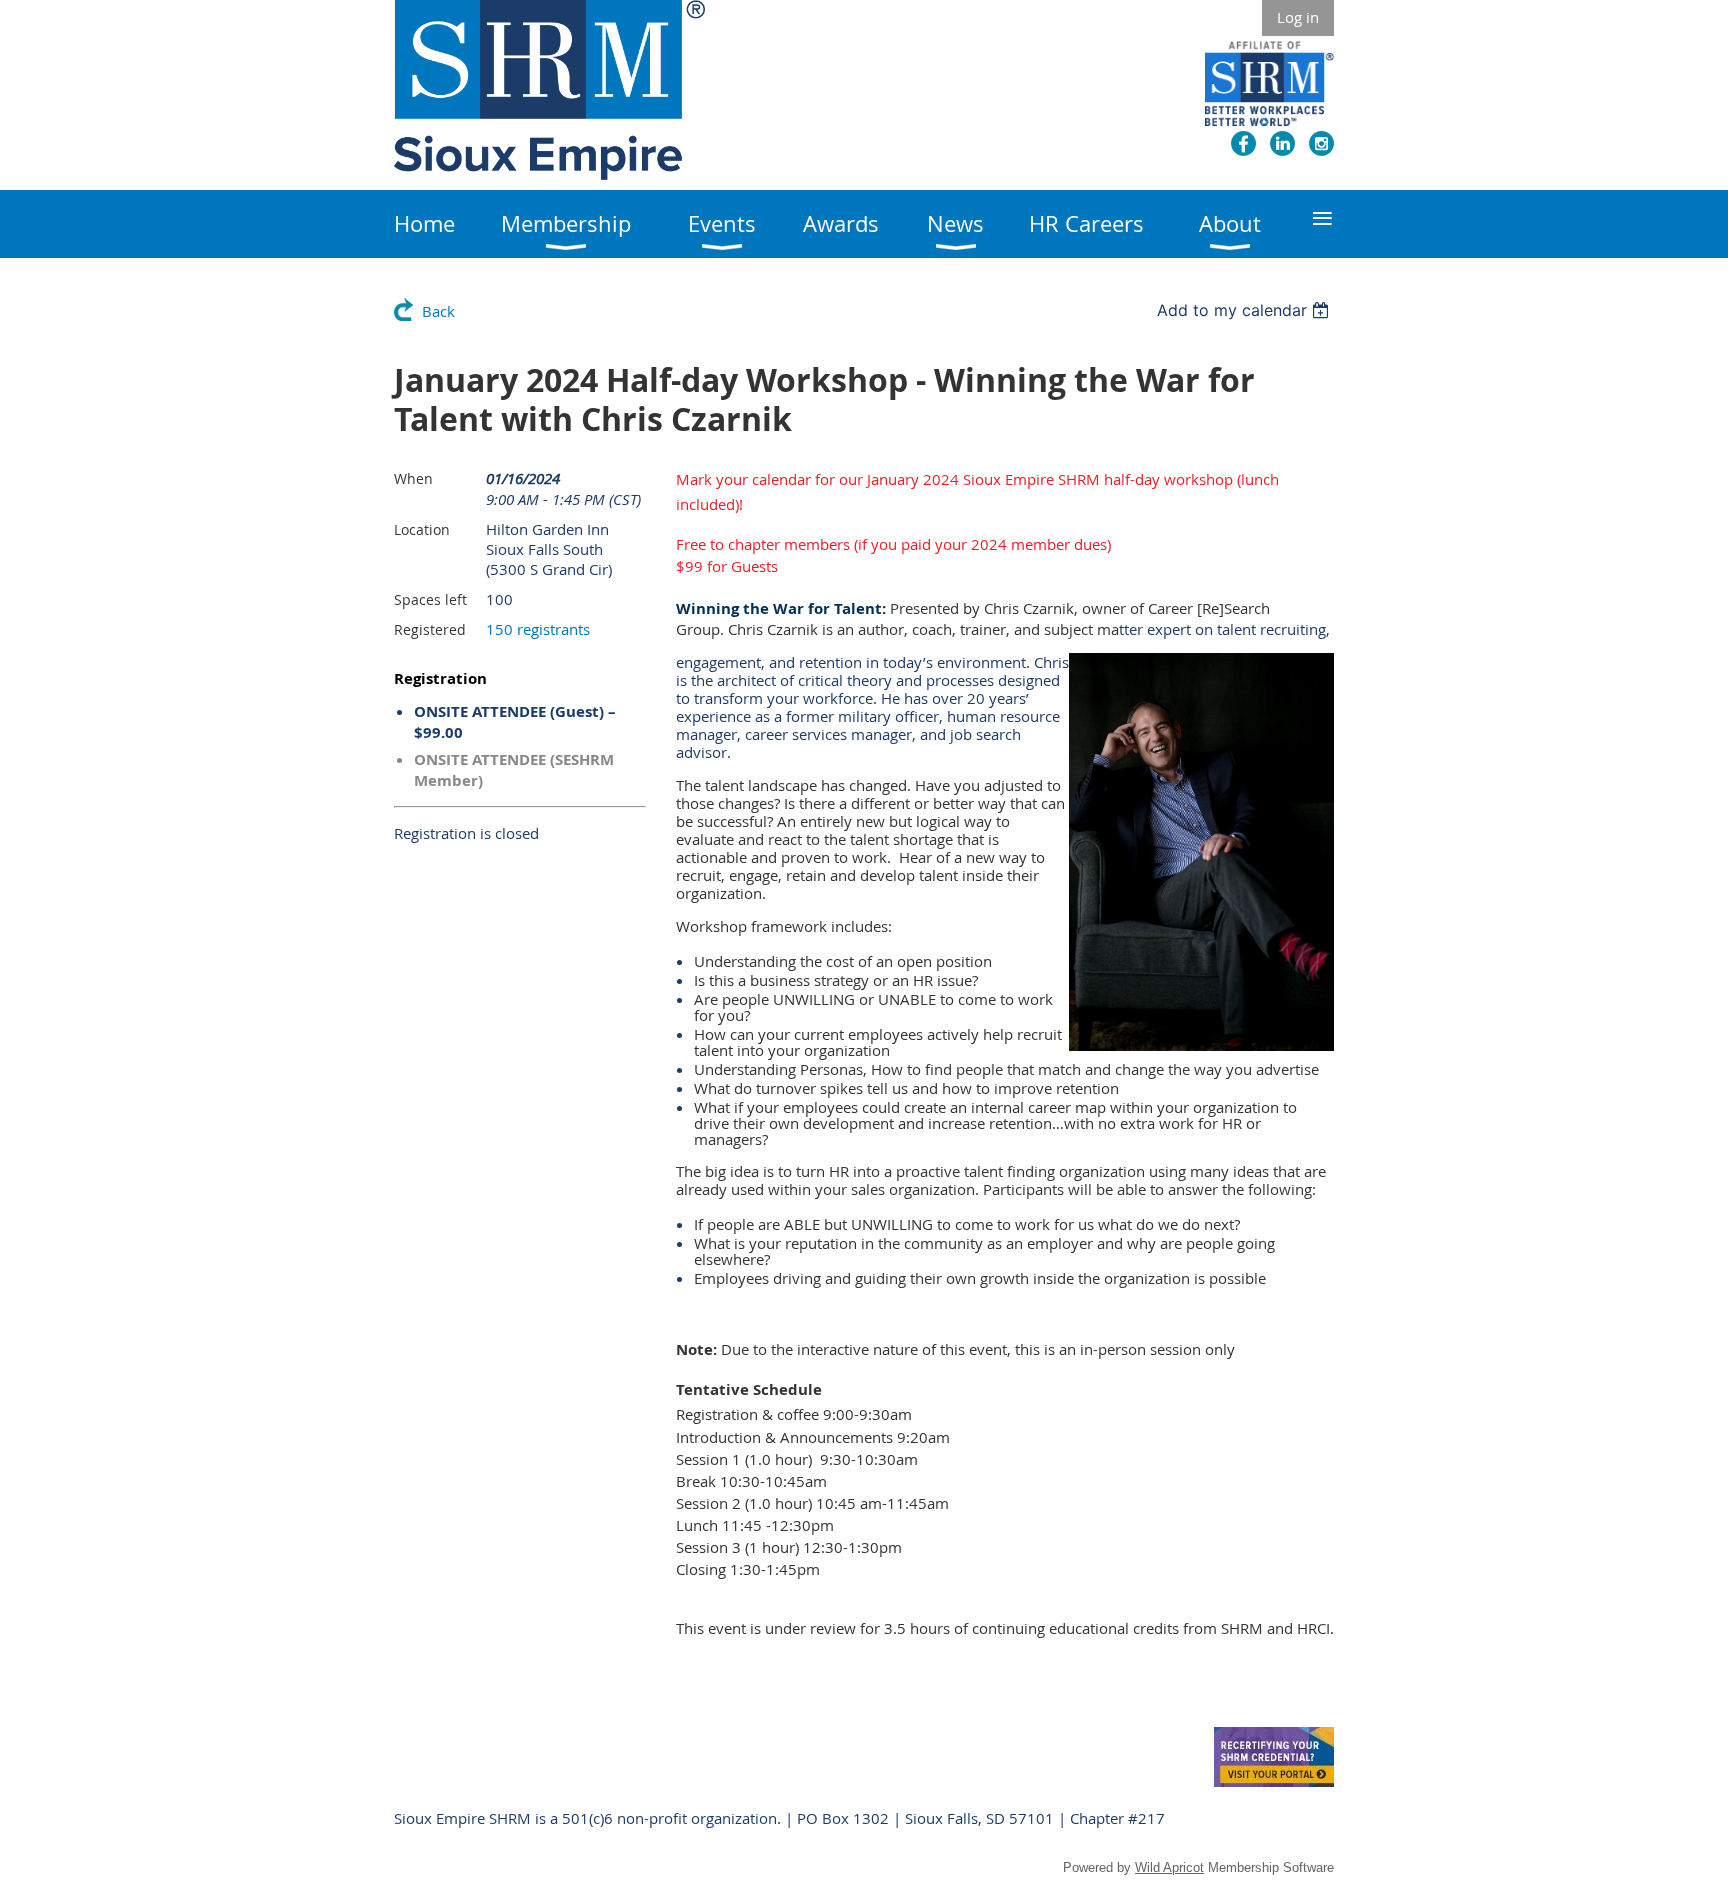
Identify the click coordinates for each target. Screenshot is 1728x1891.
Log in (1298, 17)
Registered (430, 629)
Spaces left (430, 599)
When (413, 478)
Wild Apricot (1169, 1867)
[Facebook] (1243, 143)
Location (422, 529)
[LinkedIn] (1282, 143)
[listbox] (1245, 310)
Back (438, 311)
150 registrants (538, 629)
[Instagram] (1321, 143)
